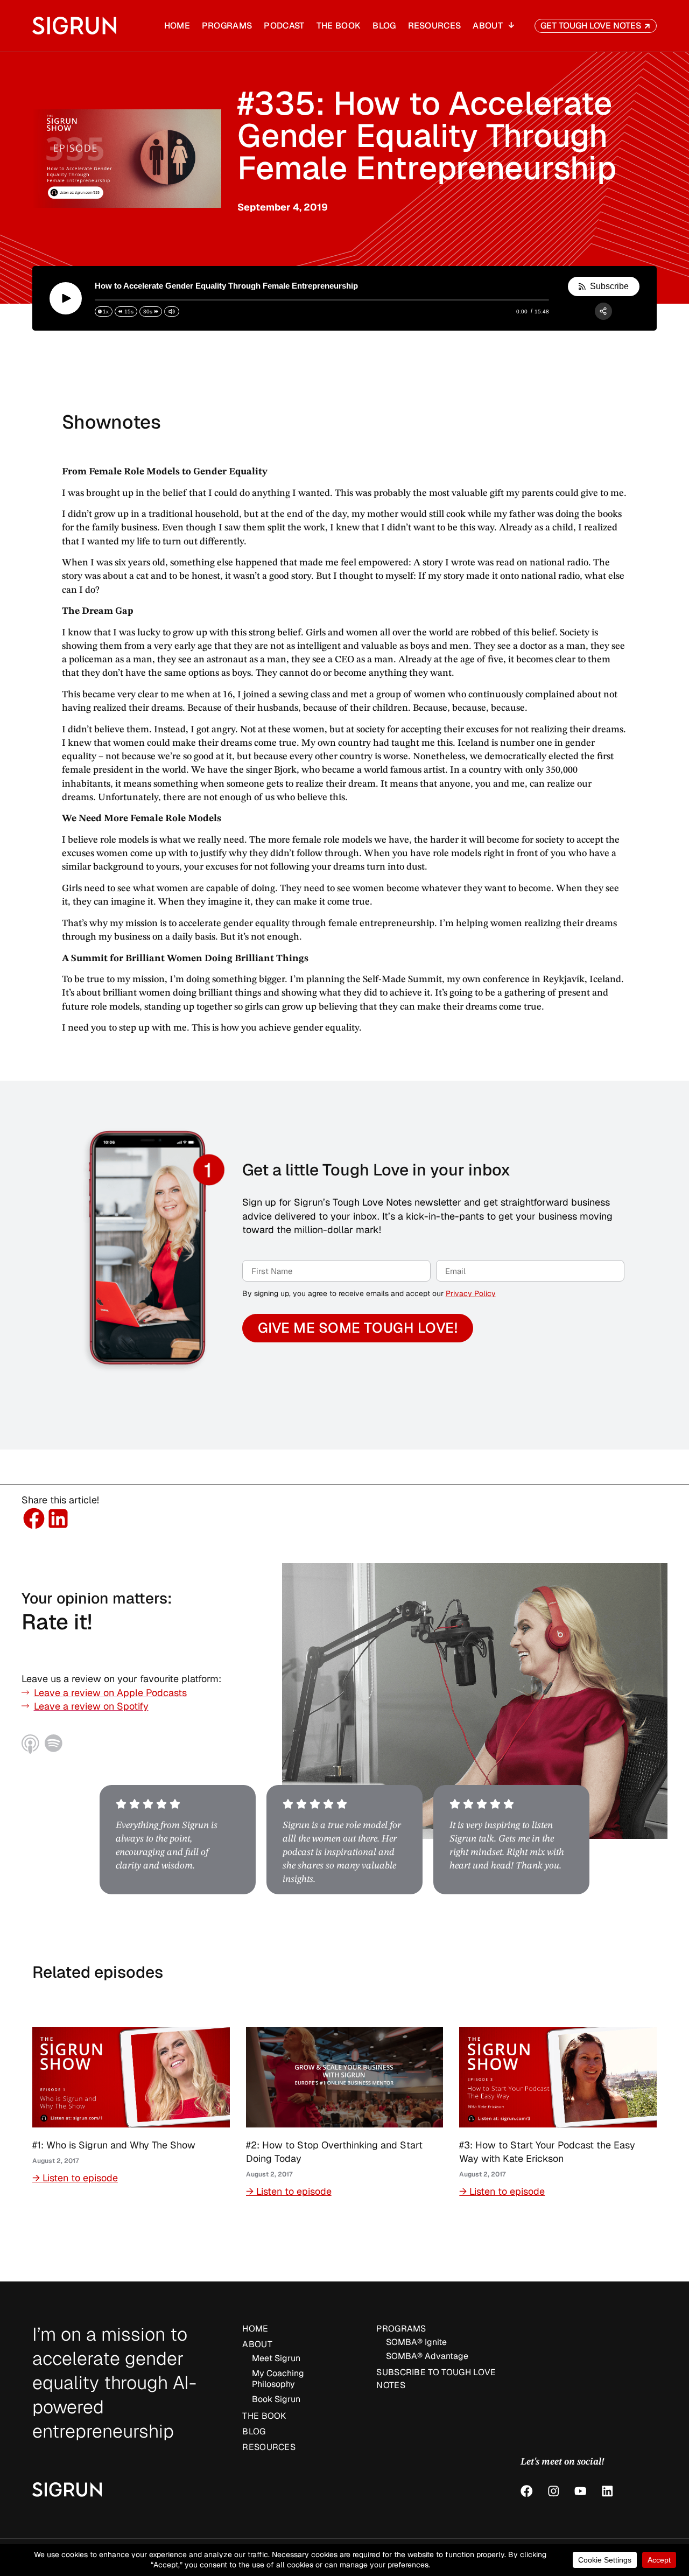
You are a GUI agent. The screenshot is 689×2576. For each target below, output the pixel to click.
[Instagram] (554, 2491)
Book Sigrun (276, 2399)
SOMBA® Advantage (427, 2356)
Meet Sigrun (276, 2358)
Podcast (284, 26)
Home (177, 26)
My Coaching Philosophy (278, 2379)
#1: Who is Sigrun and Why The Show (114, 2145)
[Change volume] (172, 311)
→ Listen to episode (75, 2178)
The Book (339, 26)
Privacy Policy (471, 1293)
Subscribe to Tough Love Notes (436, 2379)
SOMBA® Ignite (416, 2342)
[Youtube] (581, 2491)
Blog (384, 26)
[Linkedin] (607, 2491)
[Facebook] (527, 2491)
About (488, 26)
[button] (34, 1519)
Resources (435, 26)
